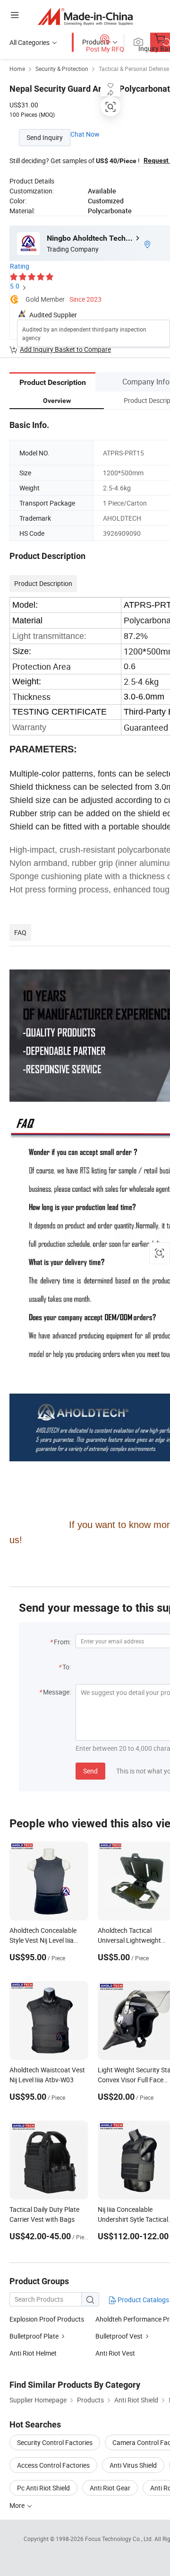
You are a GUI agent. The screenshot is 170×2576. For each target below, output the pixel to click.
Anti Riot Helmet (33, 2353)
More (18, 2505)
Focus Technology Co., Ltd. (120, 2539)
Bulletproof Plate (34, 2336)
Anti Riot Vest (115, 2353)
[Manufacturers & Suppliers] (85, 16)
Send (90, 1771)
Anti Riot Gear (110, 2488)
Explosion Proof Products (47, 2319)
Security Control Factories (55, 2442)
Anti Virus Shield (133, 2465)
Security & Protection (62, 69)
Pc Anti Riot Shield (43, 2488)
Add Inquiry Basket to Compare (65, 349)
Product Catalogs (143, 2300)
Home (17, 69)
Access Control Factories (53, 2465)
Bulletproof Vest (119, 2336)
